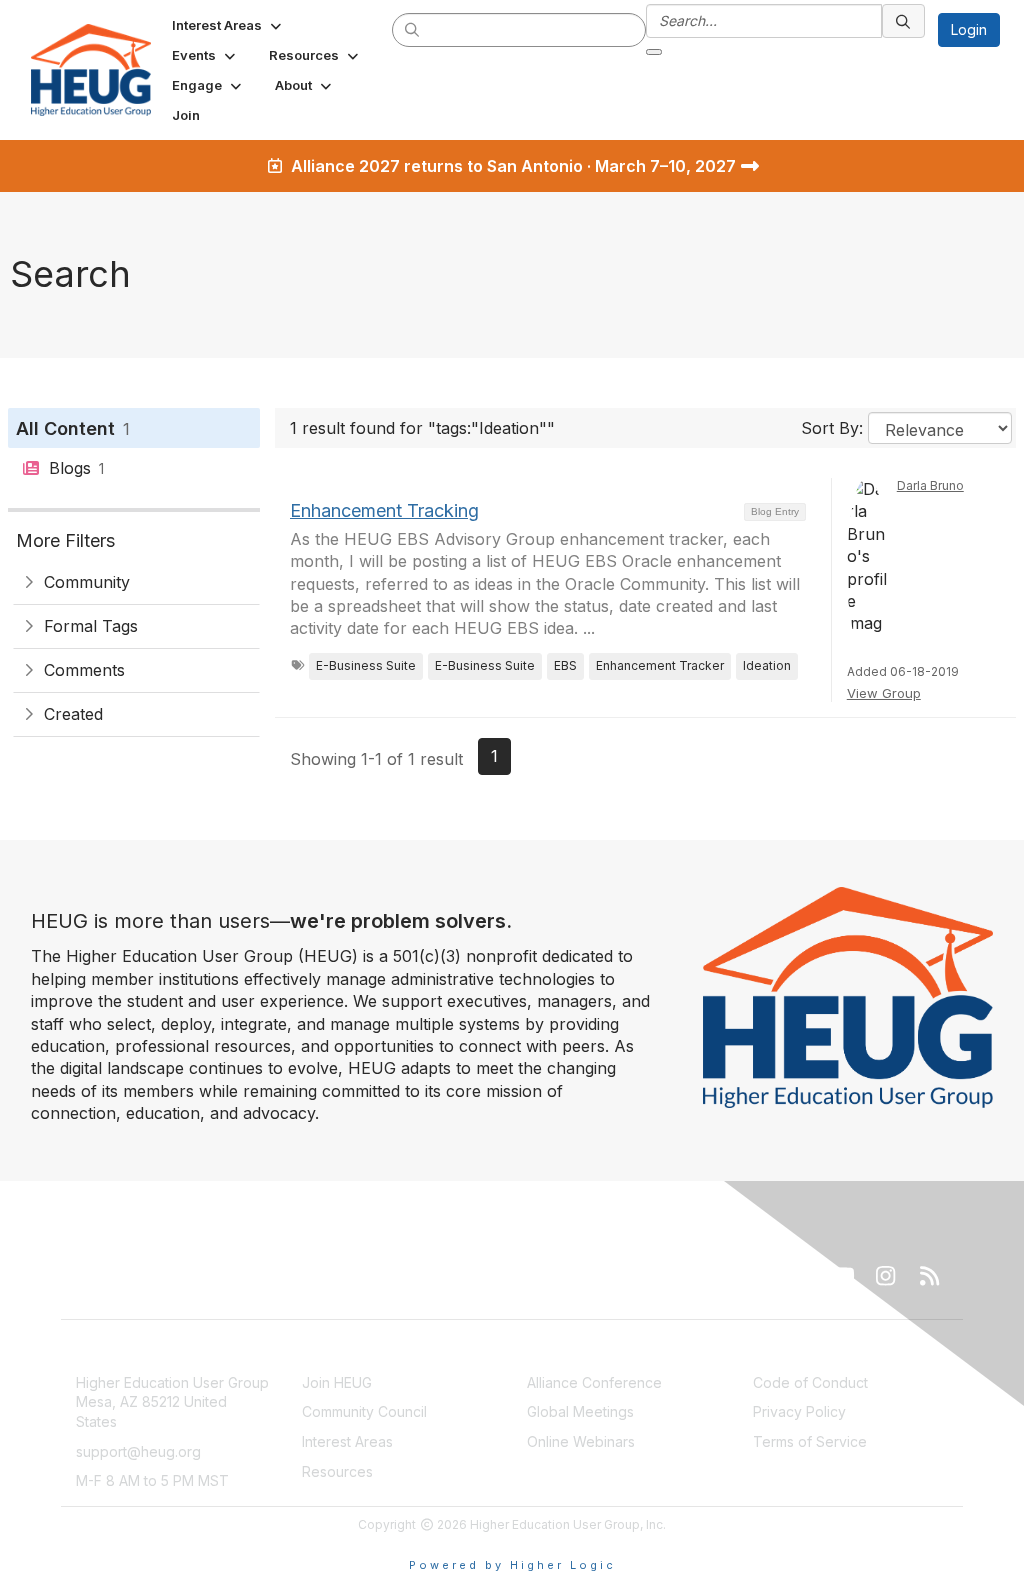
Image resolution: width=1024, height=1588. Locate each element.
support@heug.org (138, 1451)
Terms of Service (810, 1441)
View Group (884, 693)
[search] (413, 29)
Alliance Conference (594, 1382)
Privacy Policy (799, 1411)
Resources (337, 1471)
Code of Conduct (810, 1382)
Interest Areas (347, 1441)
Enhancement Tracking (384, 510)
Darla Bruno (930, 485)
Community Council (364, 1411)
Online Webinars (581, 1441)
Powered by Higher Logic (512, 1565)
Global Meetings (580, 1411)
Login (969, 29)
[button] (228, 25)
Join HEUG (337, 1382)
